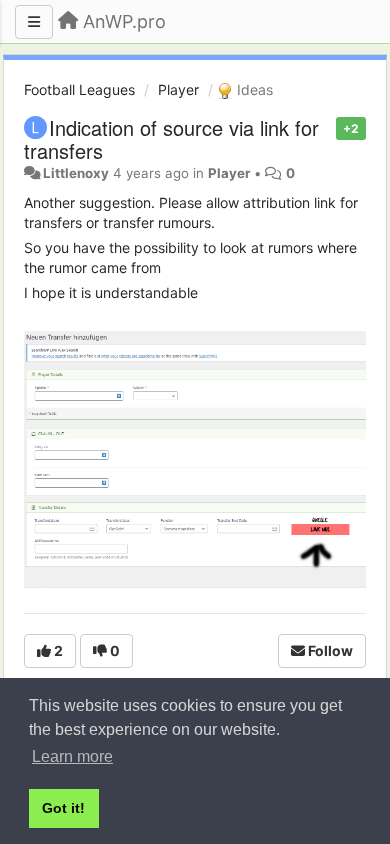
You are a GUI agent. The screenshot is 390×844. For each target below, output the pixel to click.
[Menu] (34, 22)
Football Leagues (79, 89)
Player (178, 89)
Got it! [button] (63, 808)
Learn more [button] (72, 756)
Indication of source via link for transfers (171, 139)
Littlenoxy (76, 173)
